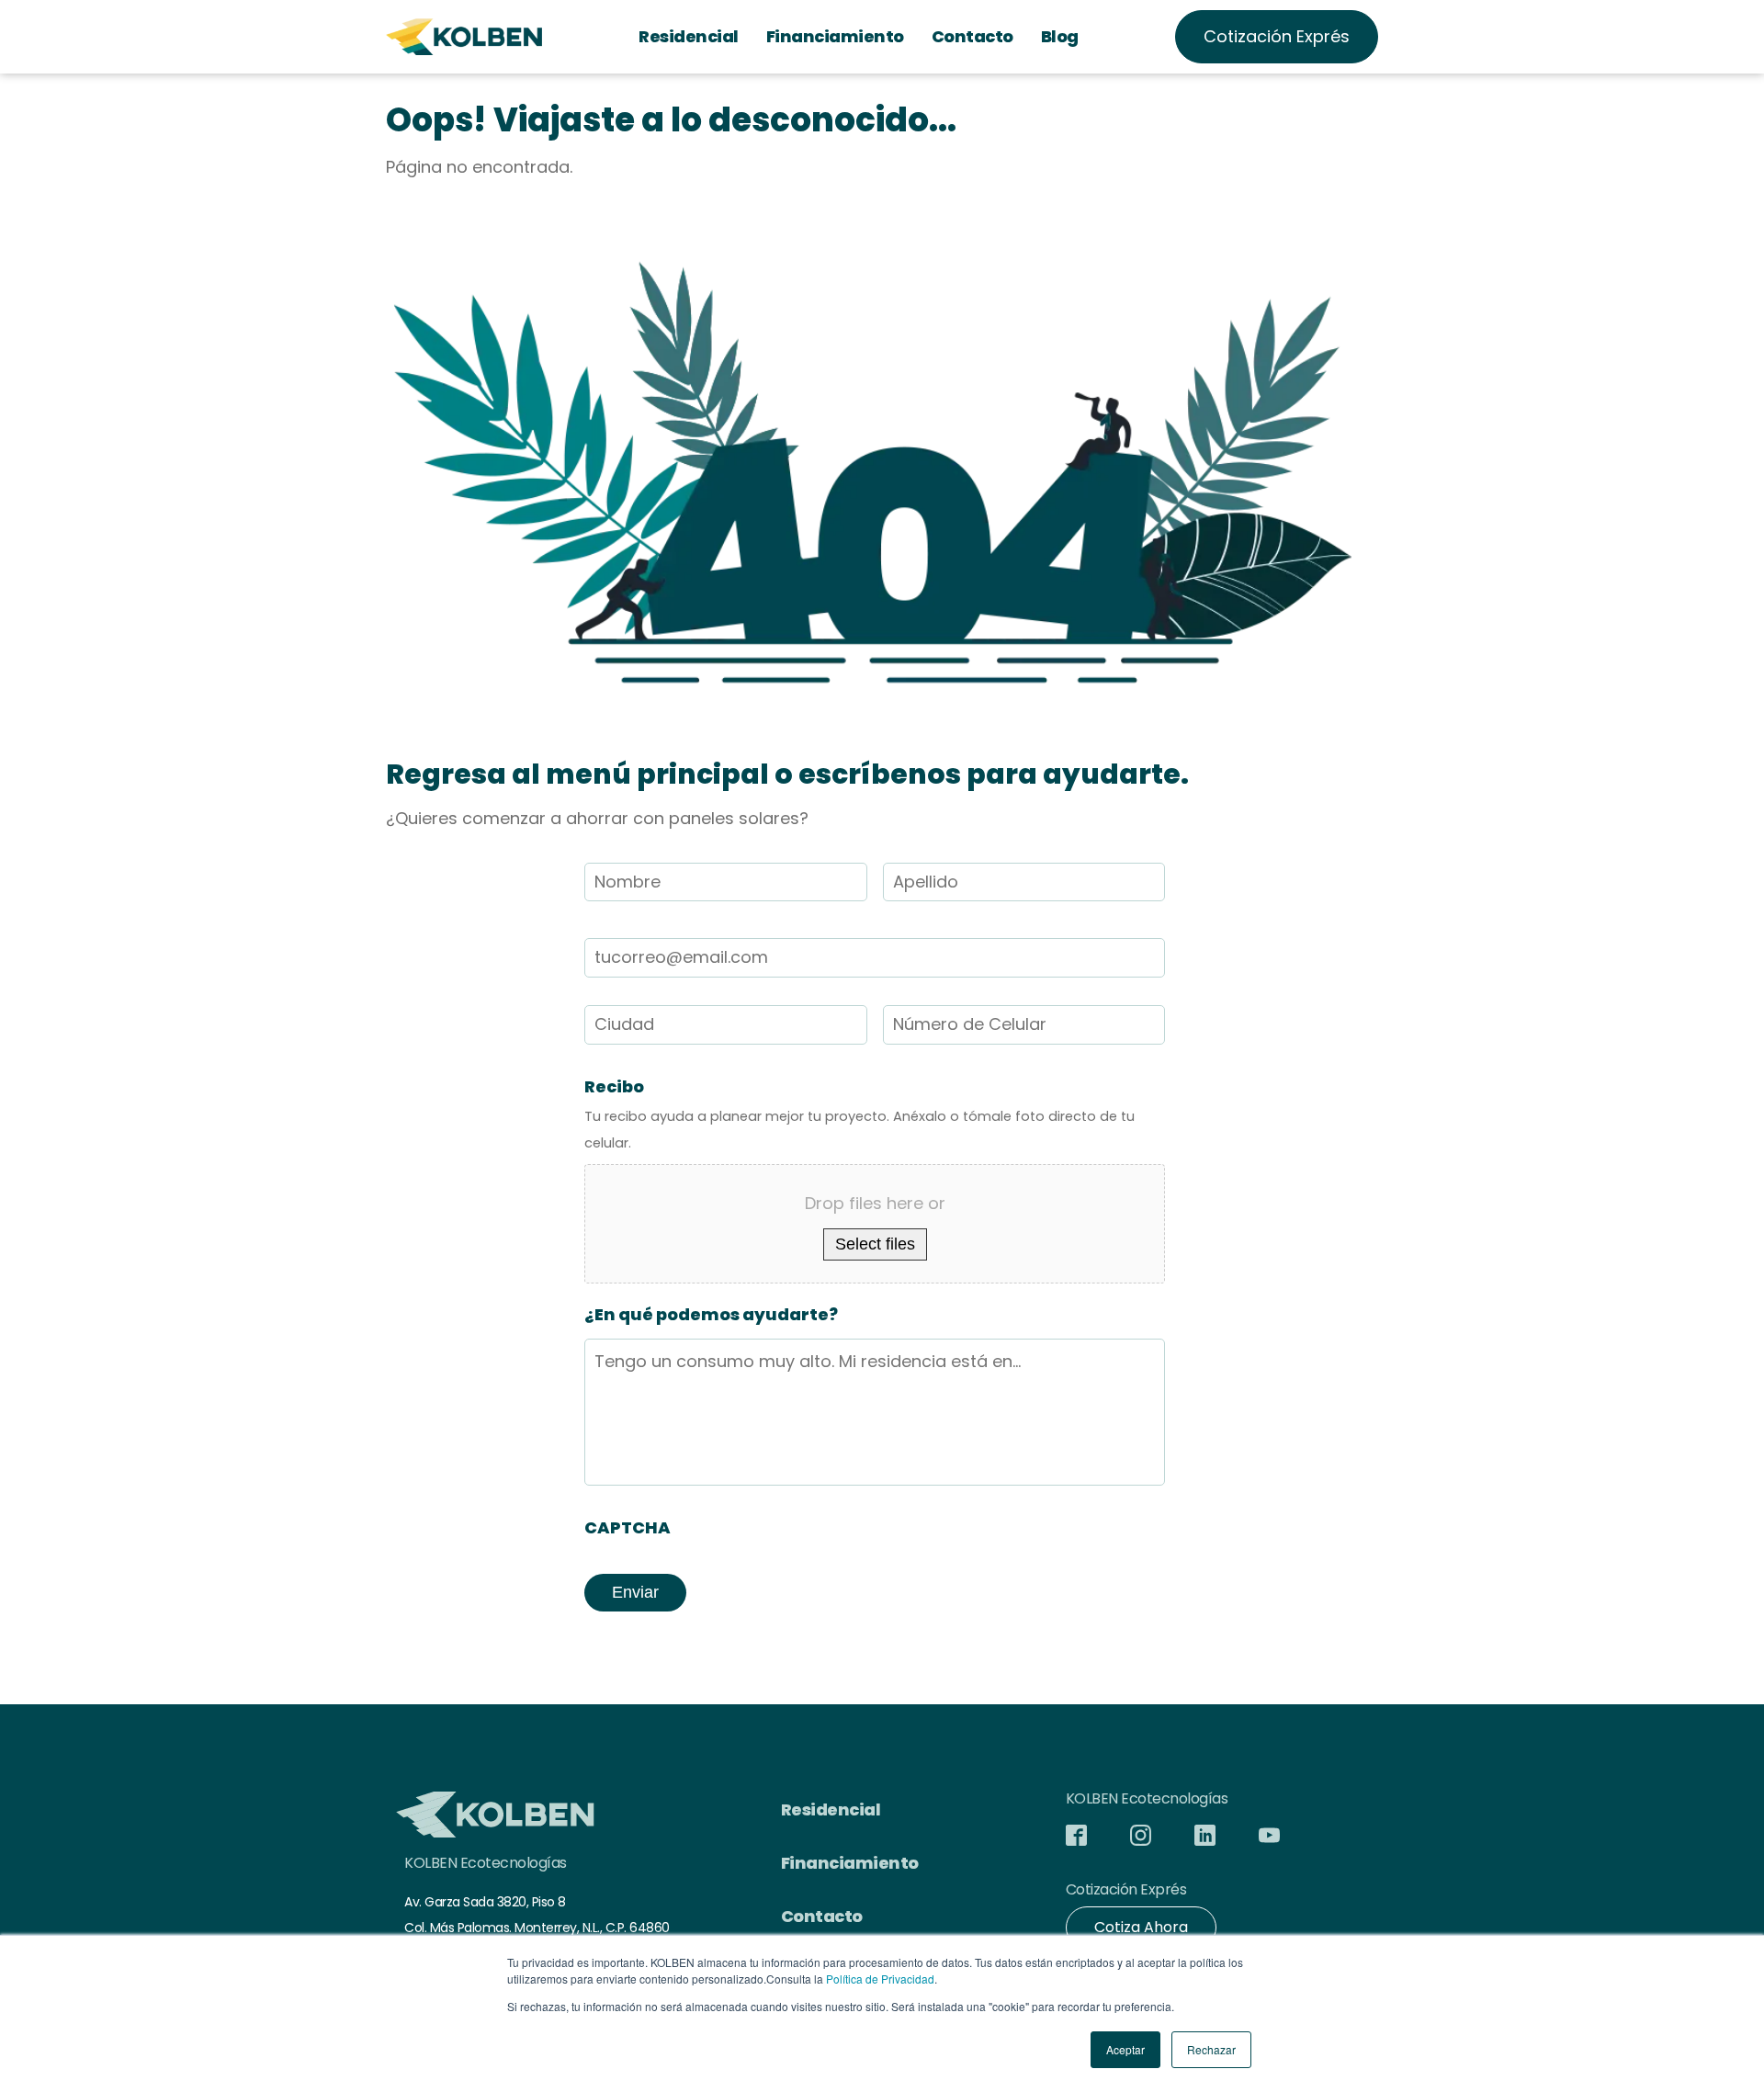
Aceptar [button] (1125, 2049)
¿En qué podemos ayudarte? (711, 1314)
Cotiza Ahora (1141, 1927)
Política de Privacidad (880, 1979)
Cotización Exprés (1277, 36)
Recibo (614, 1086)
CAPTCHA (628, 1527)
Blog (1060, 36)
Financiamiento (835, 36)
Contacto (972, 36)
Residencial (689, 36)
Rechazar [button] (1211, 2049)
